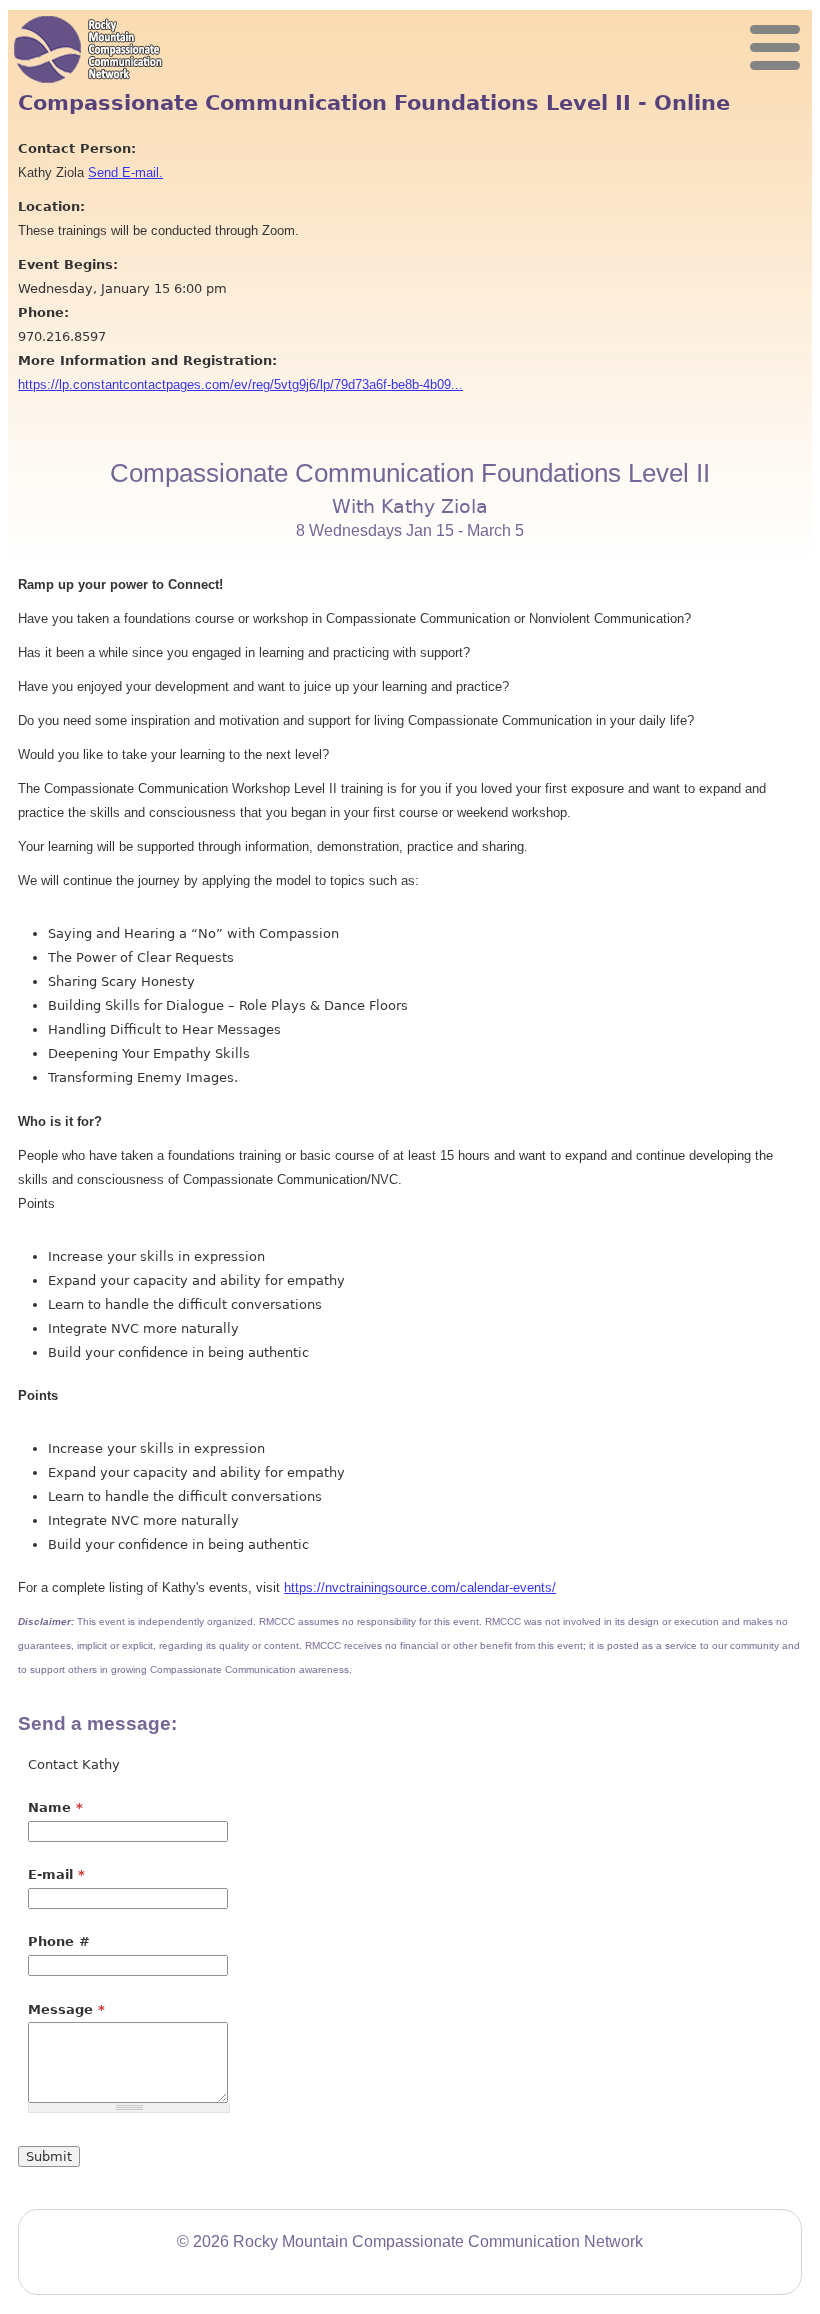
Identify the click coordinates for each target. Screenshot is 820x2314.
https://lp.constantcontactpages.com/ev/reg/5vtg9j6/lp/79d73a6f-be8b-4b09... (240, 384)
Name (55, 1807)
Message (66, 2009)
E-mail (56, 1874)
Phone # (59, 1941)
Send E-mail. (125, 172)
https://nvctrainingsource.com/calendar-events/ (420, 1587)
